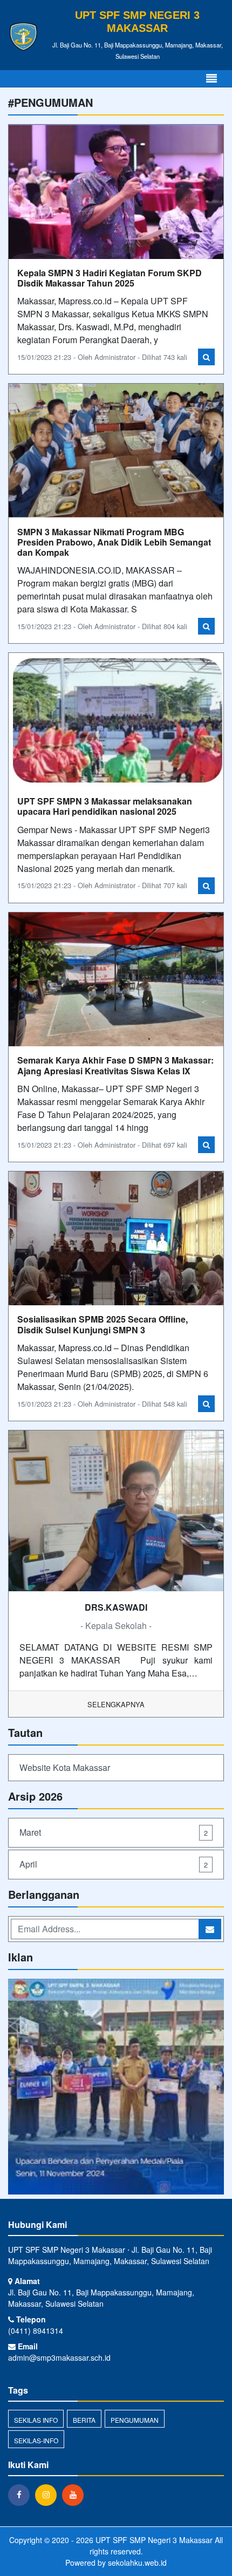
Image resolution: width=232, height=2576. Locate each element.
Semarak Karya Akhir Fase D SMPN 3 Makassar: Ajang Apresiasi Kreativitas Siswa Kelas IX (115, 1065)
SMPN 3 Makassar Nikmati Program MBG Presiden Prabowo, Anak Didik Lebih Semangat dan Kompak (114, 542)
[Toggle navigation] (211, 79)
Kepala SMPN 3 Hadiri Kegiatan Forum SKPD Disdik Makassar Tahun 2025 (110, 278)
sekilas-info (36, 2440)
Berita (84, 2420)
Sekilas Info (36, 2420)
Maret (114, 1832)
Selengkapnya (116, 1704)
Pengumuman (135, 2420)
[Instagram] (49, 2495)
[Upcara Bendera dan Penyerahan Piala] (116, 2087)
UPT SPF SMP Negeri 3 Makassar (153, 2540)
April (114, 1864)
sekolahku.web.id (137, 2563)
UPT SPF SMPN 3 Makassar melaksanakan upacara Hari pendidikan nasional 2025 (105, 806)
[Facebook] (22, 2495)
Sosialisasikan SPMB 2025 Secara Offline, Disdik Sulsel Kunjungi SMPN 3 (103, 1324)
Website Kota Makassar (65, 1767)
